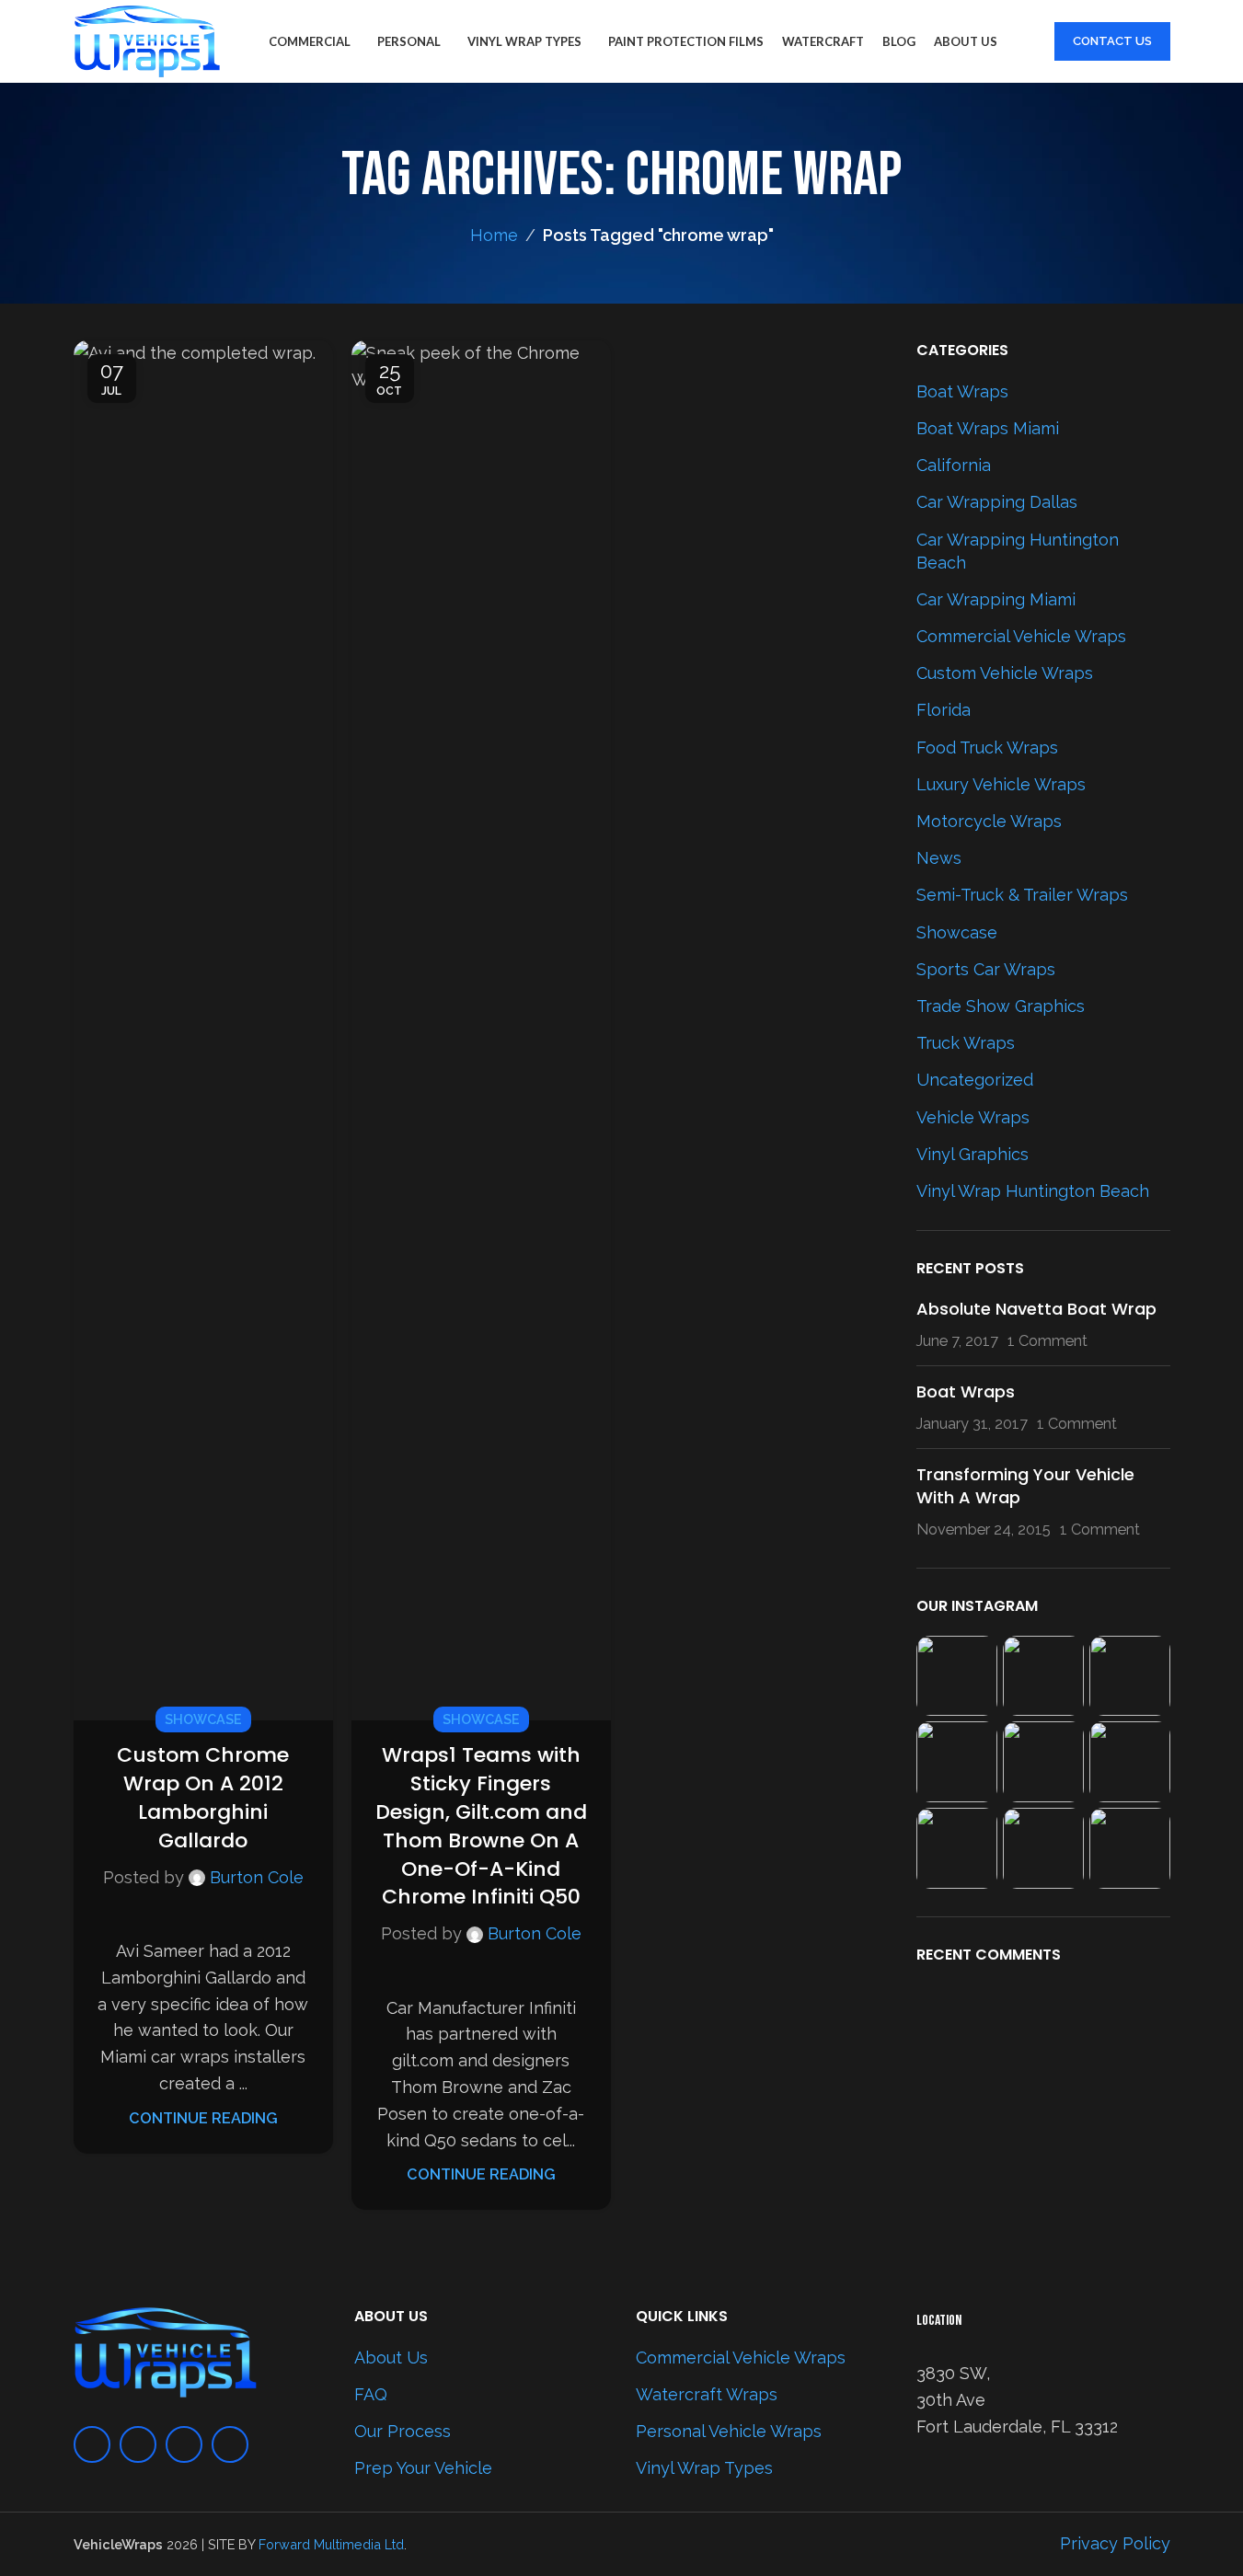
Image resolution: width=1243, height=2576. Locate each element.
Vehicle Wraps (973, 1117)
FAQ (371, 2394)
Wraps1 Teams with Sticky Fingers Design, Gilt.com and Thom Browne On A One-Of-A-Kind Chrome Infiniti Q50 (481, 1826)
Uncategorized (975, 1080)
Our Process (403, 2431)
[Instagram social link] (138, 2444)
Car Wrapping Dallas (997, 502)
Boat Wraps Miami (988, 428)
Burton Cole (257, 1877)
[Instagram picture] (957, 1676)
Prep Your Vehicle (423, 2468)
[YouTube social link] (184, 2444)
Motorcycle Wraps (989, 821)
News (939, 858)
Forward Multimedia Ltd (331, 2544)
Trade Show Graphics (1001, 1006)
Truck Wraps (966, 1043)
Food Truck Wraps (987, 747)
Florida (944, 710)
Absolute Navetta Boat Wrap (1036, 1309)
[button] (97, 1030)
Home (494, 235)
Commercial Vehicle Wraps (1021, 636)
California (954, 465)
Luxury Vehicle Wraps (1001, 784)
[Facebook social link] (92, 2444)
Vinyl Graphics (973, 1154)
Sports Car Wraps (986, 969)
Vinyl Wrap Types (704, 2468)
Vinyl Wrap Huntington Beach (1033, 1191)
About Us (391, 2357)
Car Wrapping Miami (996, 599)
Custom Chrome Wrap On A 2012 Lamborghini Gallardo (203, 1797)
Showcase (203, 1719)
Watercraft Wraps (707, 2394)
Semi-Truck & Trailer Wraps (1022, 895)
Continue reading (203, 2118)
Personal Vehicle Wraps (729, 2431)
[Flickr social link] (230, 2444)
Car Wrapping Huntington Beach (1018, 551)
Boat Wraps (962, 391)
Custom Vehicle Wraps (1005, 673)
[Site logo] (147, 40)
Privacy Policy (1115, 2543)
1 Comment (1047, 1341)
